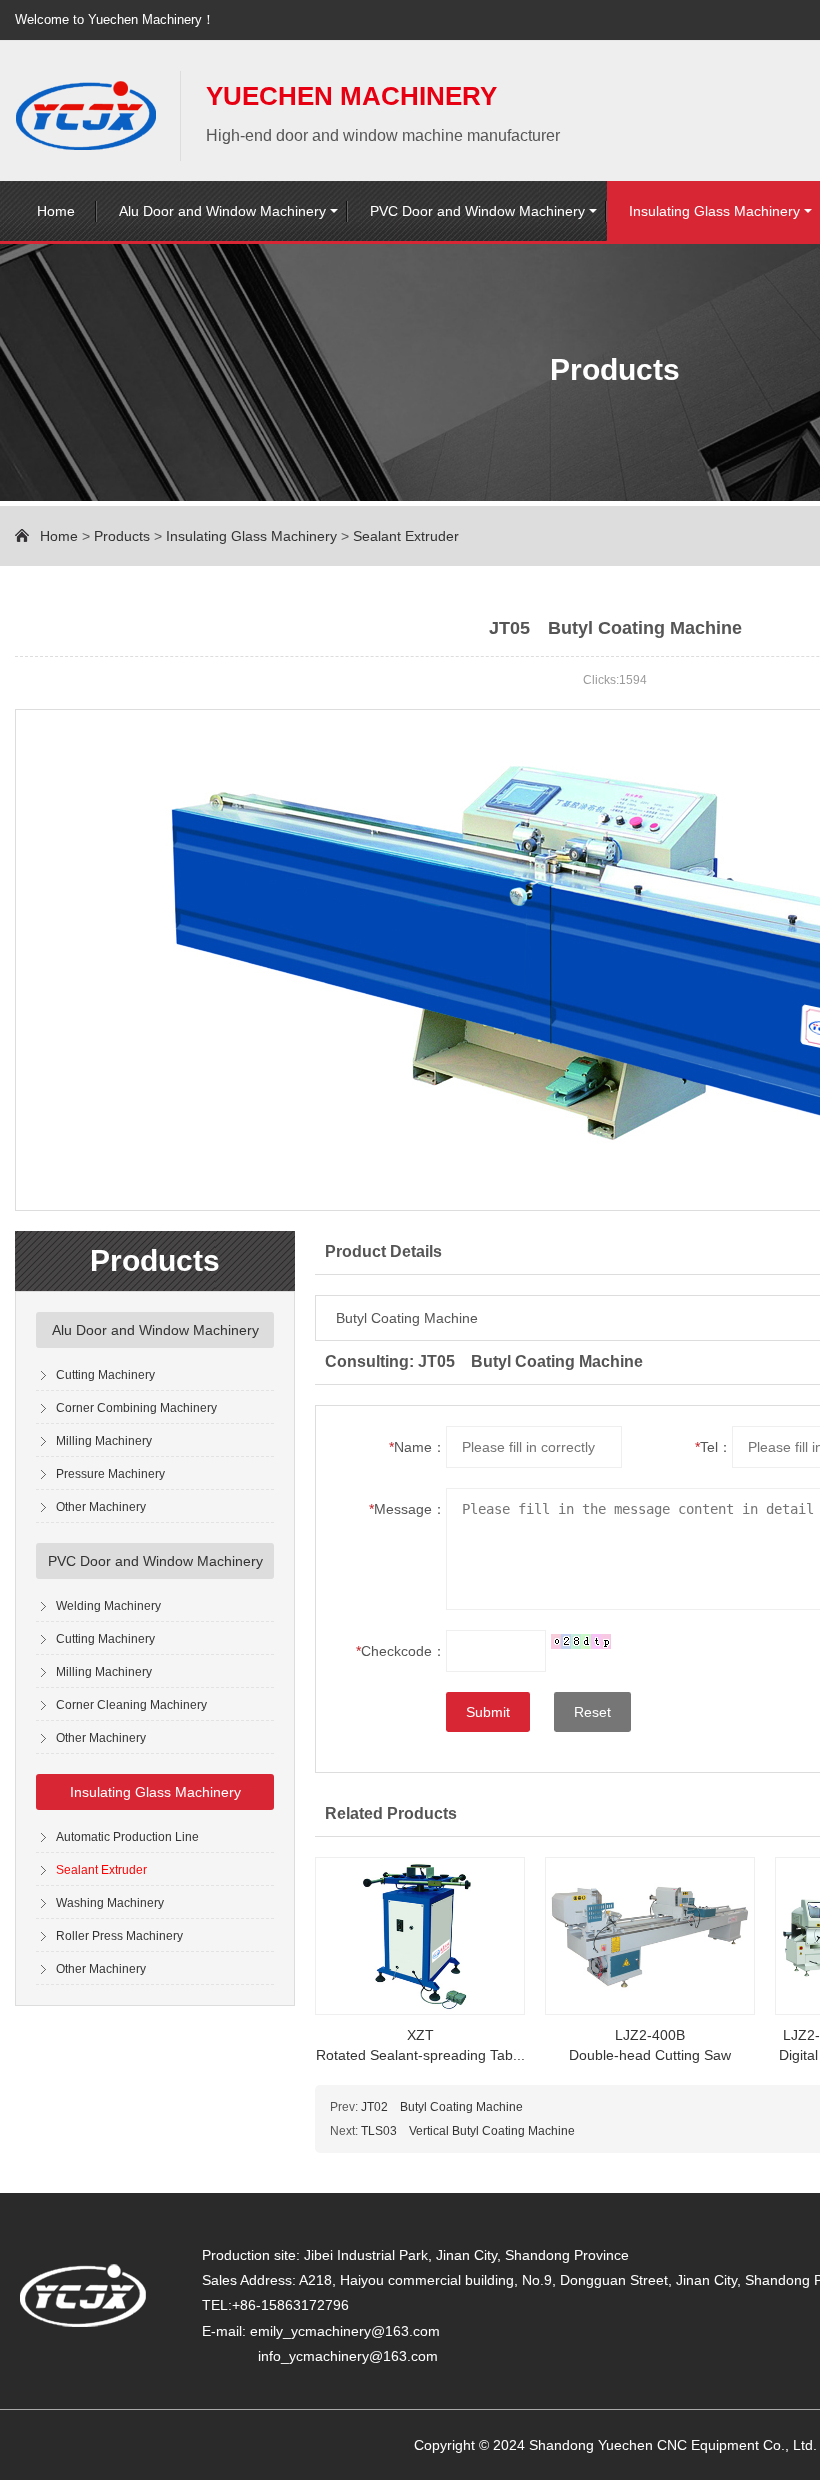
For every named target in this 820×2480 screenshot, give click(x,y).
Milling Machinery (104, 1441)
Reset (592, 1712)
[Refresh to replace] (581, 1640)
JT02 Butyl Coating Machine (442, 2107)
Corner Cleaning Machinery (131, 1705)
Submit (488, 1712)
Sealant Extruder (406, 536)
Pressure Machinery (110, 1474)
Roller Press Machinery (119, 1936)
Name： (417, 1447)
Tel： (713, 1447)
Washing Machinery (110, 1903)
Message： (407, 1509)
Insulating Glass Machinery (251, 536)
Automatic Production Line (127, 1837)
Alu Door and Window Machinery (222, 211)
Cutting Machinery (105, 1375)
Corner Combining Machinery (136, 1408)
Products (122, 536)
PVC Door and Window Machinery (477, 211)
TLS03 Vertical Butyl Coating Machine (468, 2131)
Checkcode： (401, 1651)
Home (56, 211)
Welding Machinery (108, 1606)
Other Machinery (101, 1507)
